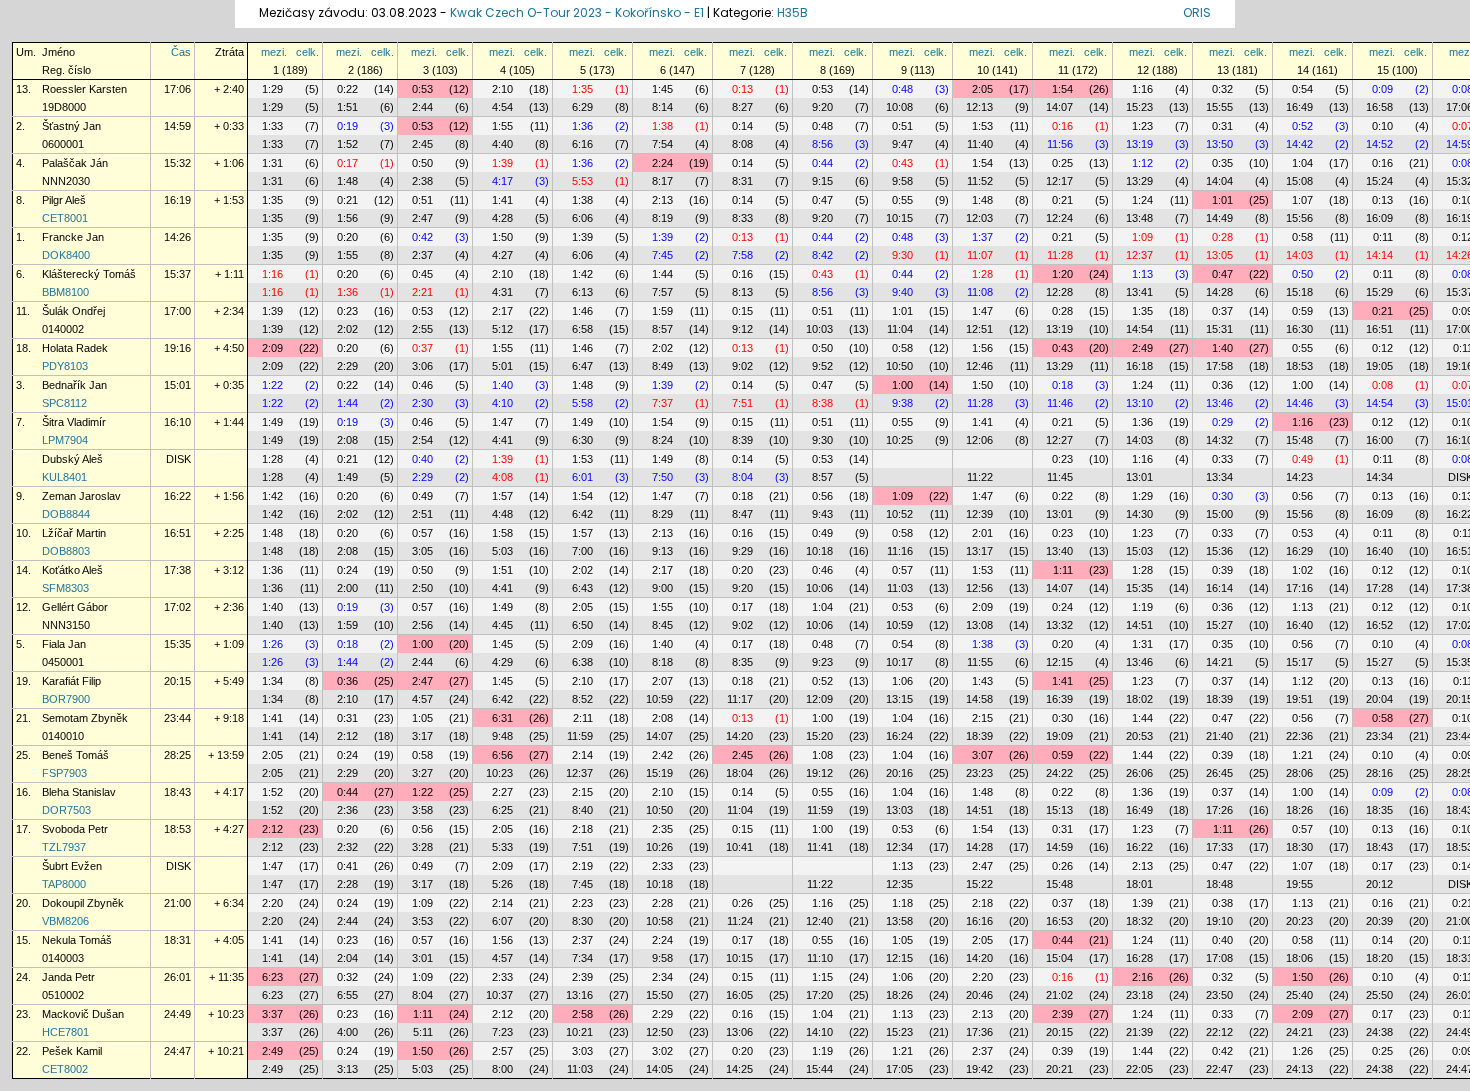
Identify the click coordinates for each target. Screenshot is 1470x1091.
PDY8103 (65, 366)
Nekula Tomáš (77, 940)
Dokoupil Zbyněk (83, 903)
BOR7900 (66, 699)
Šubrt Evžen (72, 866)
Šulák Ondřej (73, 311)
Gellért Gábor (94, 607)
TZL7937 (64, 847)
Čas (181, 52)
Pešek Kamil (72, 1051)
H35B (792, 12)
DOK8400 (66, 255)
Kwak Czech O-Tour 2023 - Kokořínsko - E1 (577, 12)
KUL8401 (64, 477)
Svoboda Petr (75, 829)
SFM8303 (65, 588)
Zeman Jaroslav (81, 496)
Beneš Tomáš (75, 755)
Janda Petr (68, 977)
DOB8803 (66, 551)
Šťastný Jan (71, 126)
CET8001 (65, 218)
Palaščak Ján (75, 163)
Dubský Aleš (72, 459)
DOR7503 (66, 810)
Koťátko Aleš (72, 570)
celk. (307, 52)
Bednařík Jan (74, 385)
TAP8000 (64, 884)
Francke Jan (73, 237)
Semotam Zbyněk (85, 718)
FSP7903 (64, 773)
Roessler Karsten (84, 89)
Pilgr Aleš (64, 200)
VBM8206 (65, 921)
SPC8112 (64, 403)
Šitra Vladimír (74, 422)
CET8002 (65, 1069)
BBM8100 (65, 292)
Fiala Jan (64, 644)
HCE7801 (65, 1032)
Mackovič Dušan (83, 1014)
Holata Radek (75, 348)
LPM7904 (65, 440)
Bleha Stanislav (79, 792)
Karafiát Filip (71, 681)
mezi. (274, 52)
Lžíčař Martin (74, 533)
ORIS (1197, 12)
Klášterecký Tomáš (89, 274)
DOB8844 (66, 514)
